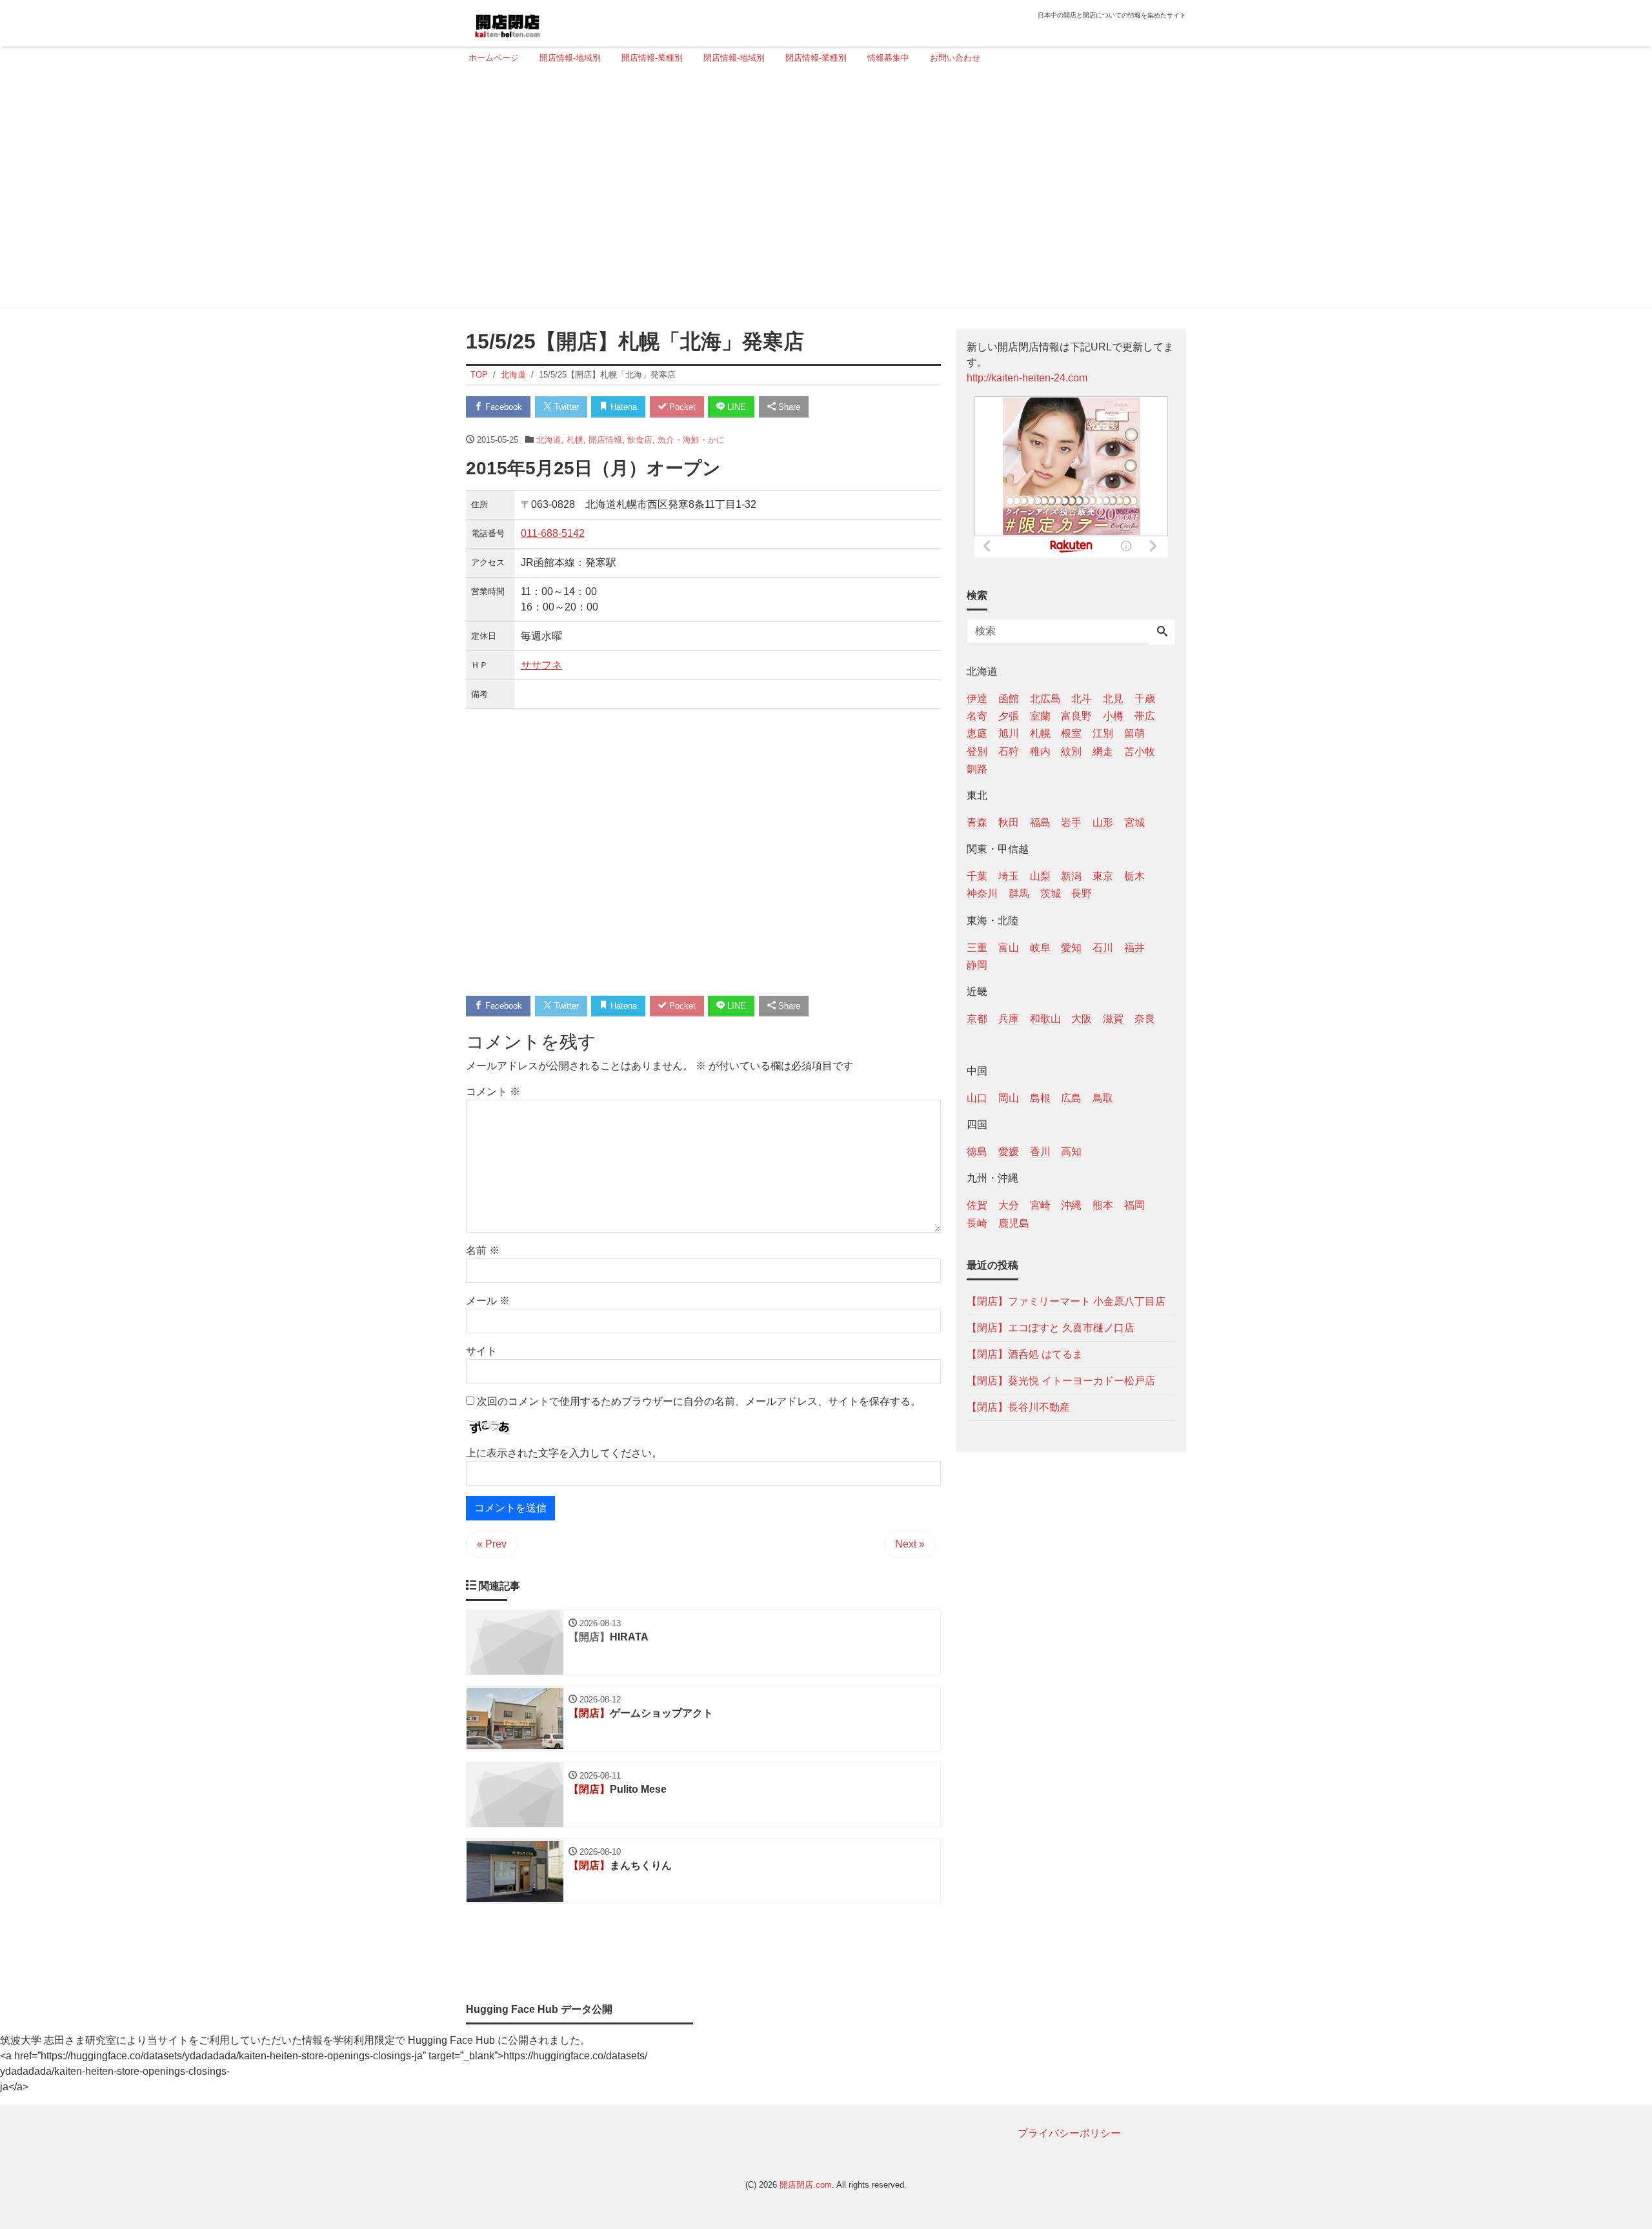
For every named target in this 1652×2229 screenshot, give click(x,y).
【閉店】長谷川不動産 (1018, 1407)
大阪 (1082, 1018)
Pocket (681, 407)
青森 (977, 822)
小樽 (1113, 716)
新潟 (1071, 876)
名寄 (977, 716)
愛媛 (1009, 1152)
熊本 (1103, 1205)
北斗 (1082, 699)
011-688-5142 (553, 533)
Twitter (565, 407)
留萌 (1134, 733)
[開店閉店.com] (556, 22)
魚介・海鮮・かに (691, 440)
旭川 (1009, 733)
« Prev (492, 1544)
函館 (1009, 699)
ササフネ (541, 665)
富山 (1009, 947)
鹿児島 (1014, 1223)
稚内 (1040, 751)
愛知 (1071, 947)
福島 (1040, 822)
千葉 (977, 876)
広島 (1071, 1098)
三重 (977, 947)
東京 (1103, 876)
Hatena (622, 407)
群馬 (1019, 893)
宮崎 (1040, 1205)
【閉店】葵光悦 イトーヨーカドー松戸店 (1061, 1380)
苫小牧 (1140, 751)
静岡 (977, 964)
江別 (1103, 733)
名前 (483, 1250)
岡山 (1009, 1098)
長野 (1082, 893)
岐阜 (1040, 947)
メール (488, 1301)
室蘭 (1040, 716)
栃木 (1134, 876)
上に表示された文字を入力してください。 (564, 1453)
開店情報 (605, 440)
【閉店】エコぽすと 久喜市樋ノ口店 (1051, 1327)
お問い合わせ (955, 58)
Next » (910, 1544)
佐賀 (977, 1205)
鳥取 (1103, 1098)
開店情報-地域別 (570, 58)
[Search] (1162, 632)
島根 (1040, 1098)
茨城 (1051, 893)
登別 (977, 751)
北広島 (1045, 699)
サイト (481, 1351)
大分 (1009, 1205)
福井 (1134, 947)
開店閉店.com (806, 2185)
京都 (977, 1018)
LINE (735, 407)
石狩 (1009, 751)
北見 (1113, 699)
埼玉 (1009, 876)
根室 (1071, 733)
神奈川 (982, 893)
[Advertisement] (822, 192)
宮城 (1134, 822)
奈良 (1145, 1018)
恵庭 (977, 733)
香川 (1040, 1152)
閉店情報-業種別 (816, 58)
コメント (493, 1092)
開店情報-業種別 (652, 58)
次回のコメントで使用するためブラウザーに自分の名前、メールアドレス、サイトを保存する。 (699, 1401)
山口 (977, 1098)
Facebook (502, 407)
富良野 (1076, 716)
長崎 (977, 1223)
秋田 (1009, 822)
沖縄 (1071, 1205)
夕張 (1009, 716)
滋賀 (1113, 1018)
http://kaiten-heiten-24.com (1027, 378)
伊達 (977, 699)
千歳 (1145, 699)
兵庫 (1009, 1018)
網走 (1103, 751)
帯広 (1145, 716)
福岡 (1134, 1205)
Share (788, 407)
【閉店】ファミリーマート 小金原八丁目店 (1066, 1301)
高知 (1071, 1152)
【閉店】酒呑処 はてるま (1025, 1354)
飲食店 (640, 440)
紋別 (1071, 751)
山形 (1103, 822)
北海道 (549, 440)
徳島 (977, 1152)
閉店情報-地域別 (734, 58)
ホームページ (494, 58)
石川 (1103, 947)
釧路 (977, 768)
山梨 (1040, 876)
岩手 (1071, 822)
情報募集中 (888, 58)
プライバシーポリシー (1069, 2133)
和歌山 (1045, 1018)
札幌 (575, 440)
